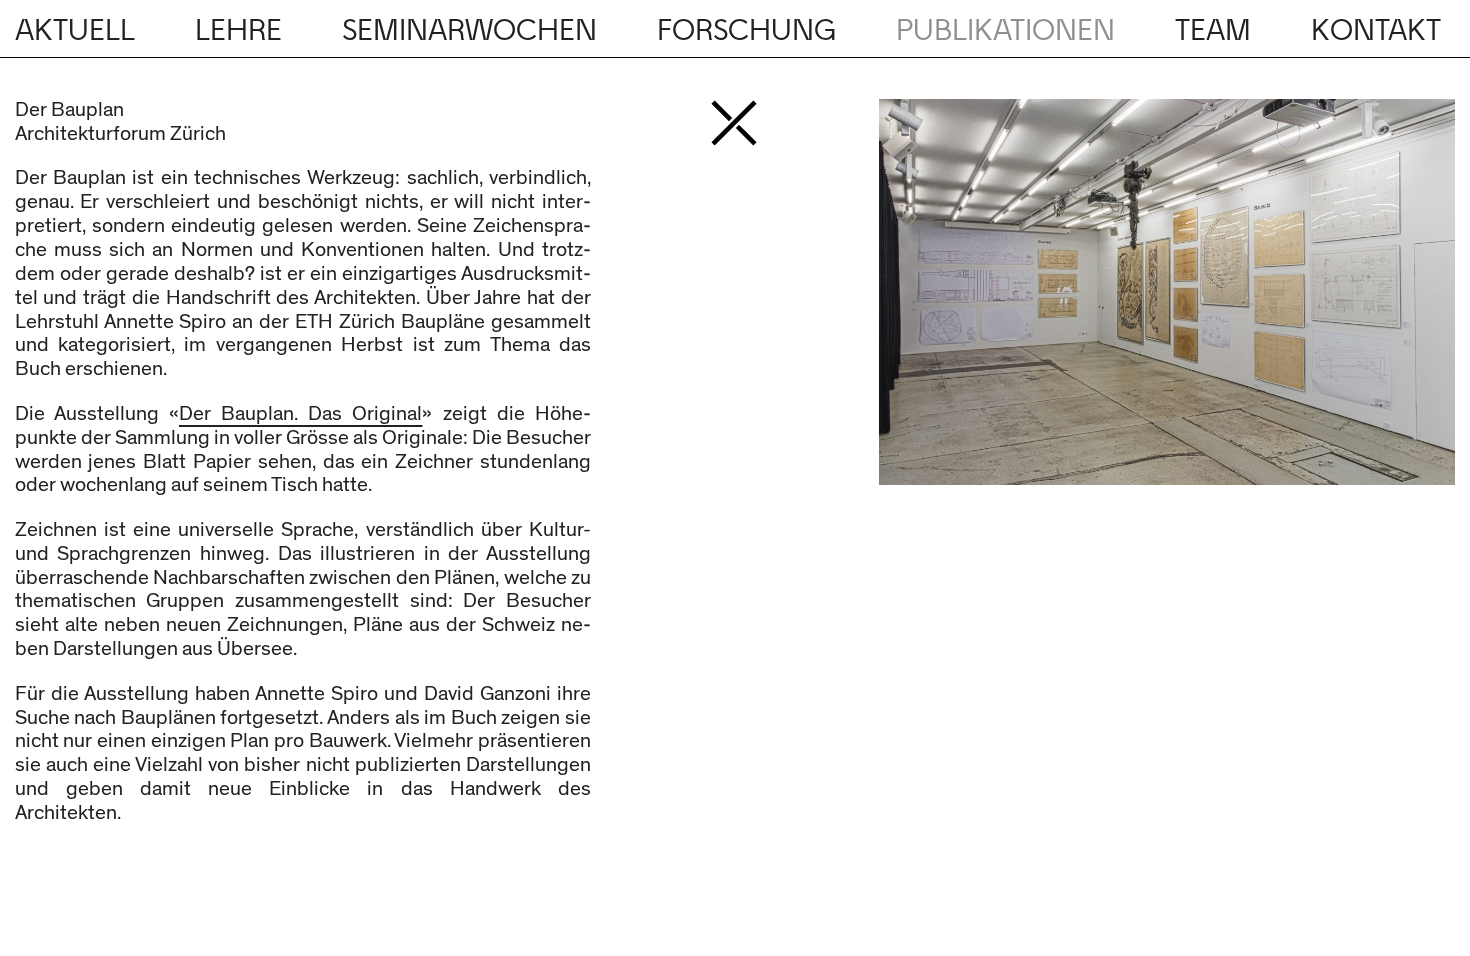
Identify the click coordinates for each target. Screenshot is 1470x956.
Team (1213, 31)
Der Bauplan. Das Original (300, 414)
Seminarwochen (469, 31)
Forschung (746, 31)
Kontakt (1376, 31)
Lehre (238, 31)
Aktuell (75, 31)
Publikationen (1005, 31)
